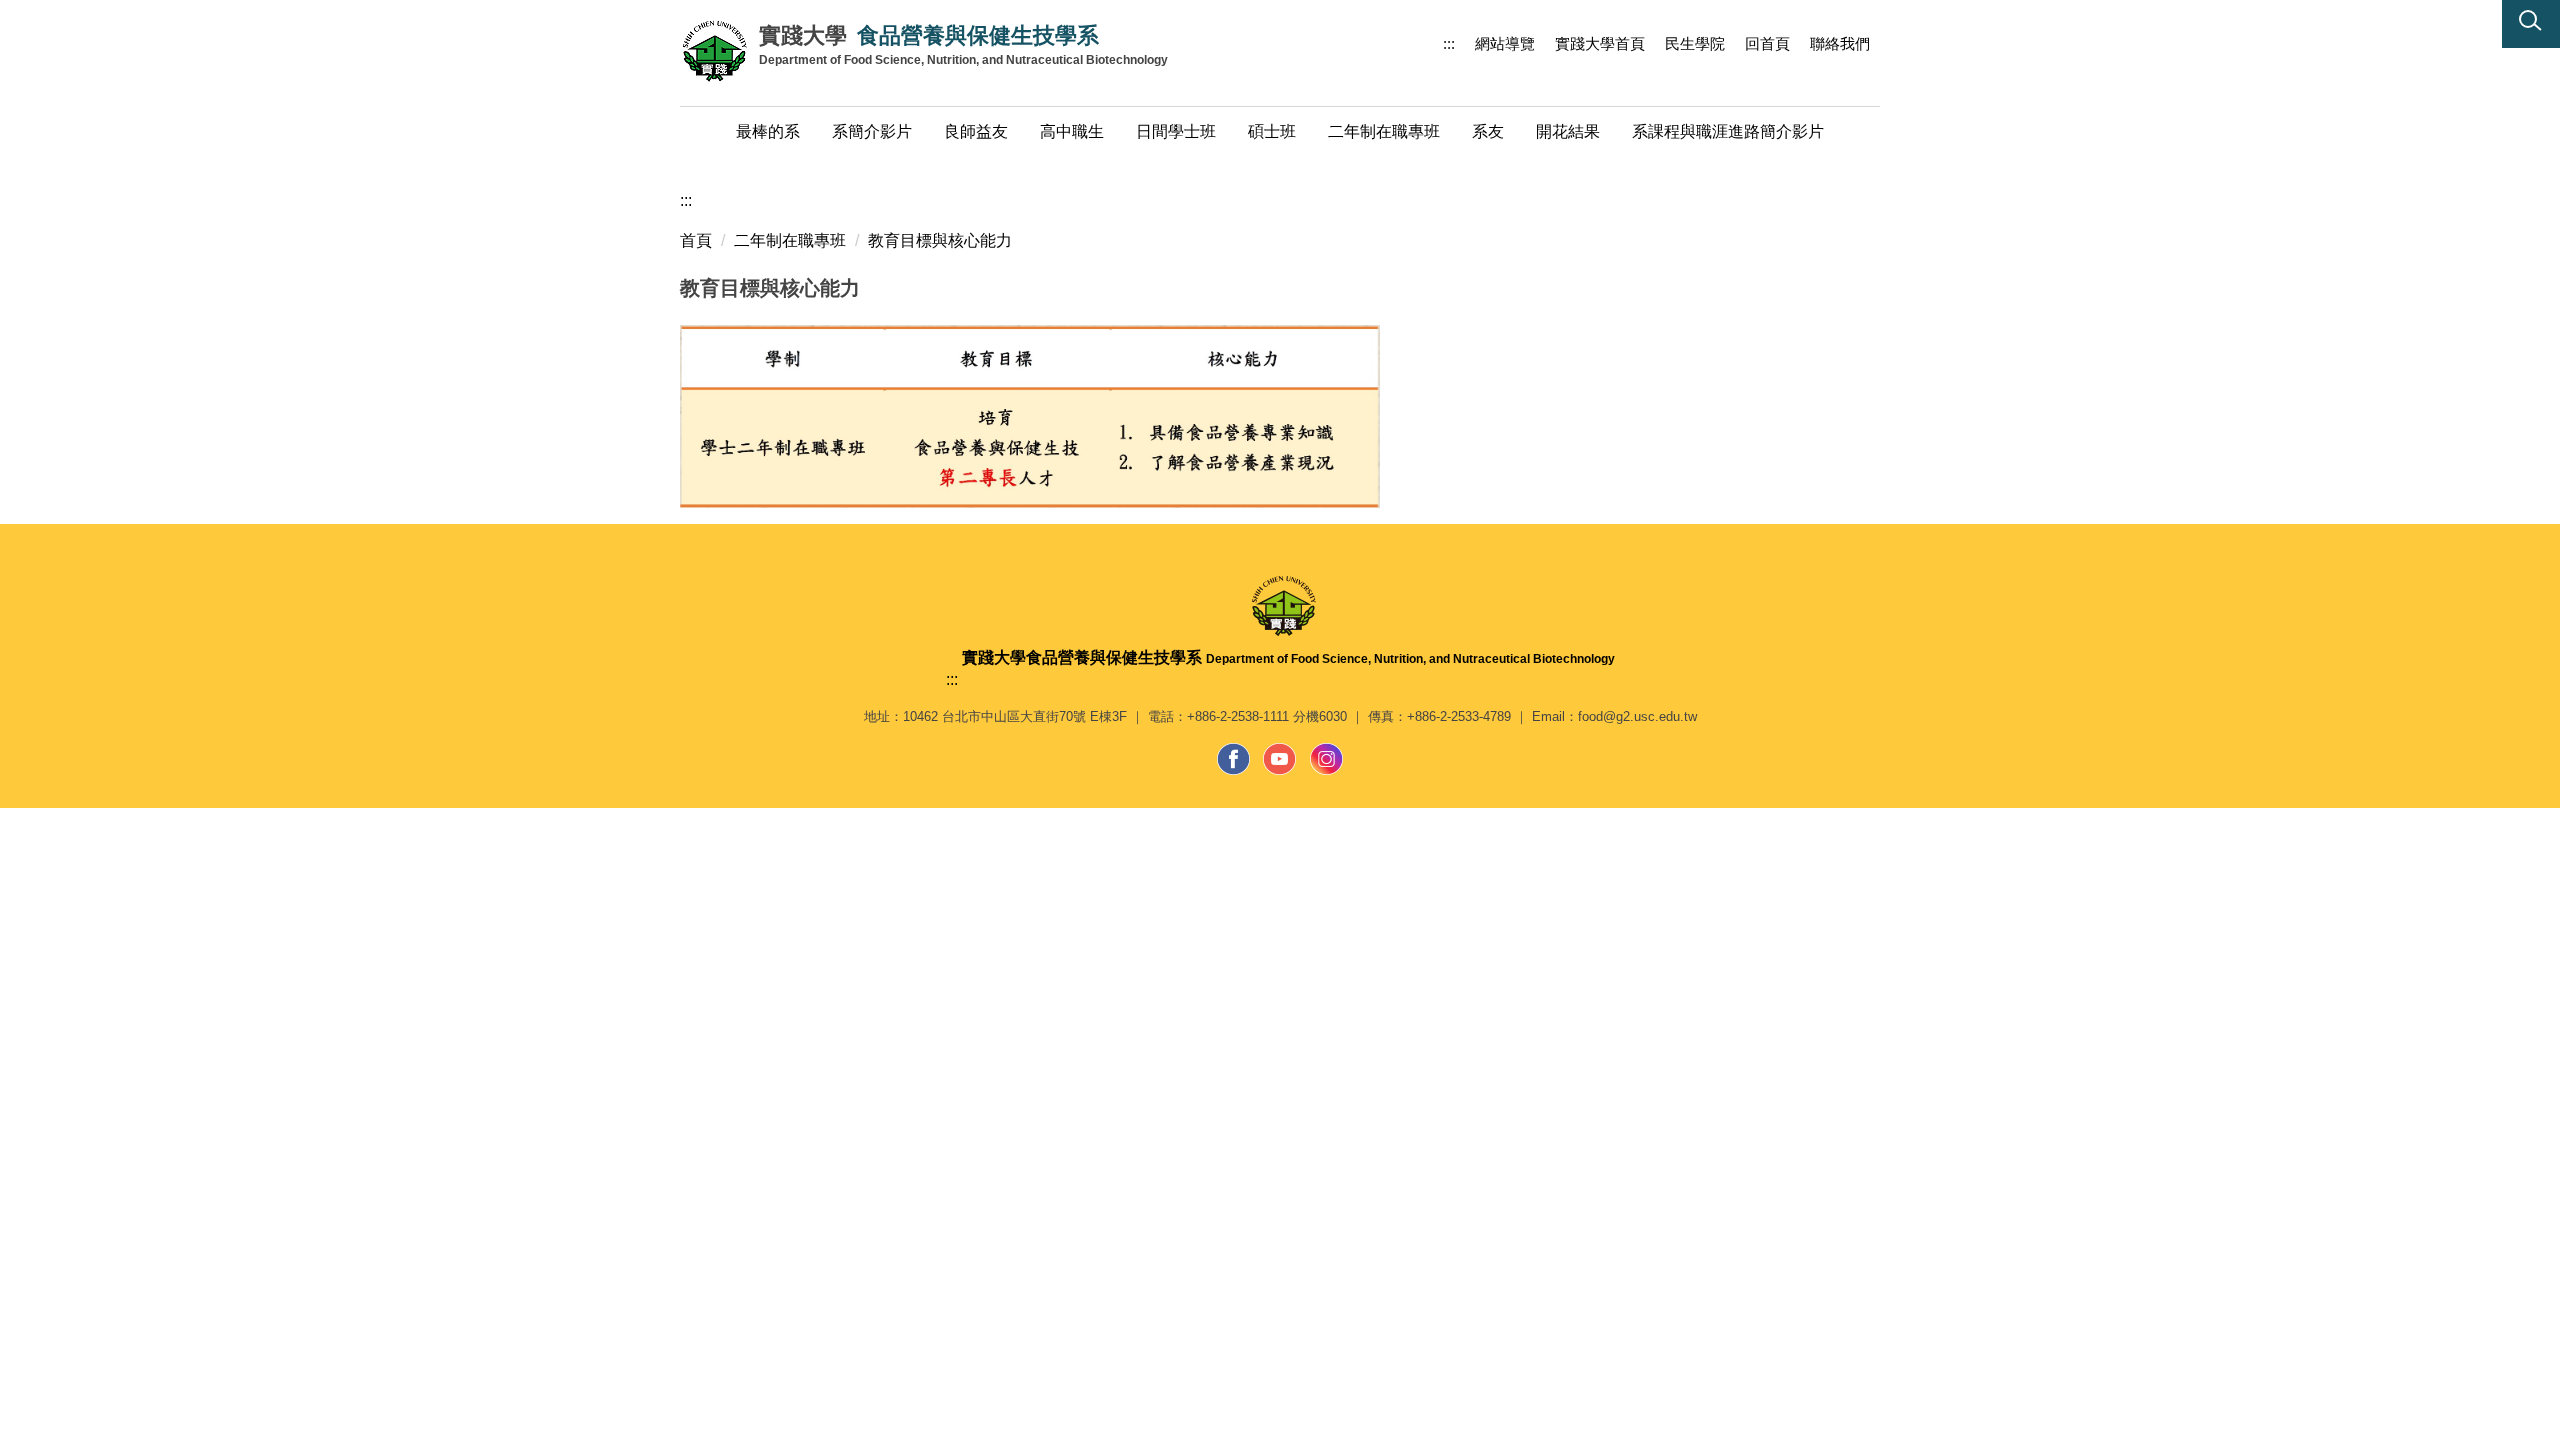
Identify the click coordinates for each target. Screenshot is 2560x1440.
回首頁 (1767, 43)
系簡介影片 (872, 131)
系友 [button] (1488, 131)
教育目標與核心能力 (940, 240)
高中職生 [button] (1072, 131)
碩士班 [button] (1272, 131)
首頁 (696, 240)
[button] (2531, 24)
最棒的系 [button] (768, 131)
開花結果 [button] (1568, 131)
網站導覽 (1505, 43)
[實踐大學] (719, 50)
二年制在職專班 (790, 240)
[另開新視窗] (1234, 759)
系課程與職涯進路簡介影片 (1728, 131)
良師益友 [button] (976, 131)
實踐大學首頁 (1600, 43)
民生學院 (1695, 43)
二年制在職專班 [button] (1384, 131)
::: (1449, 43)
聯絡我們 (1840, 43)
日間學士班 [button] (1176, 131)
